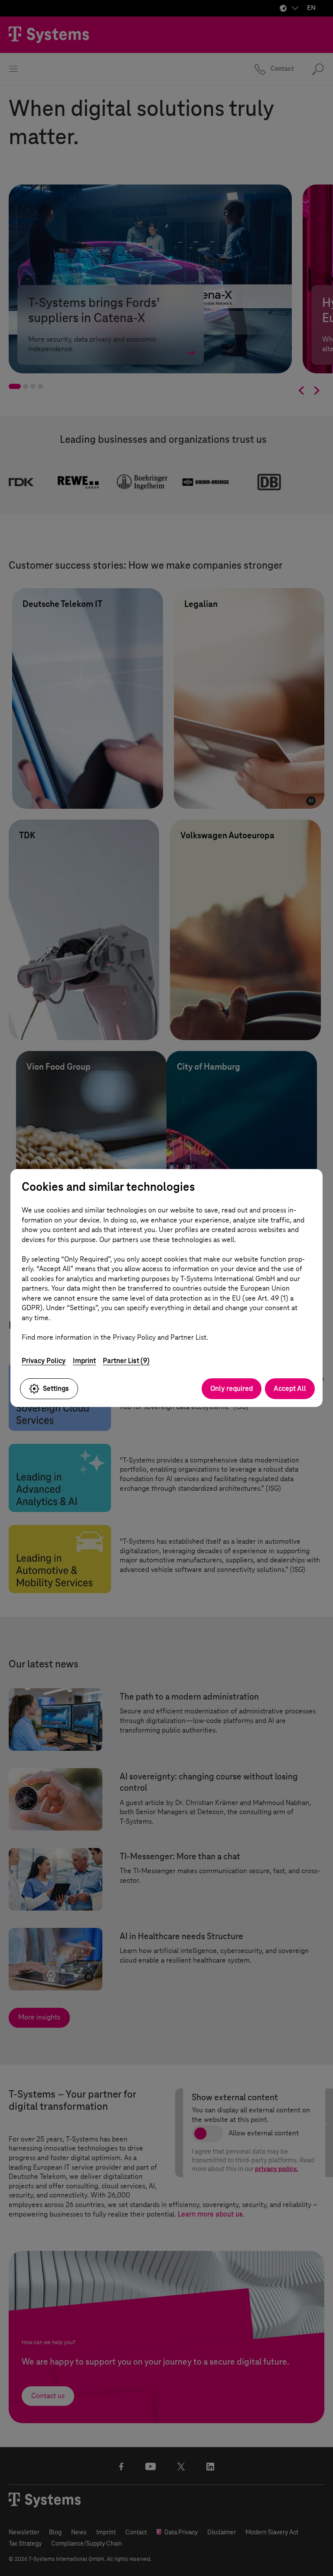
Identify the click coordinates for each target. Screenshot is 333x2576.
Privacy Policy (44, 1361)
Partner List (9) (126, 1361)
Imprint (84, 1361)
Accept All (290, 1388)
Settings (56, 1388)
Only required (232, 1388)
